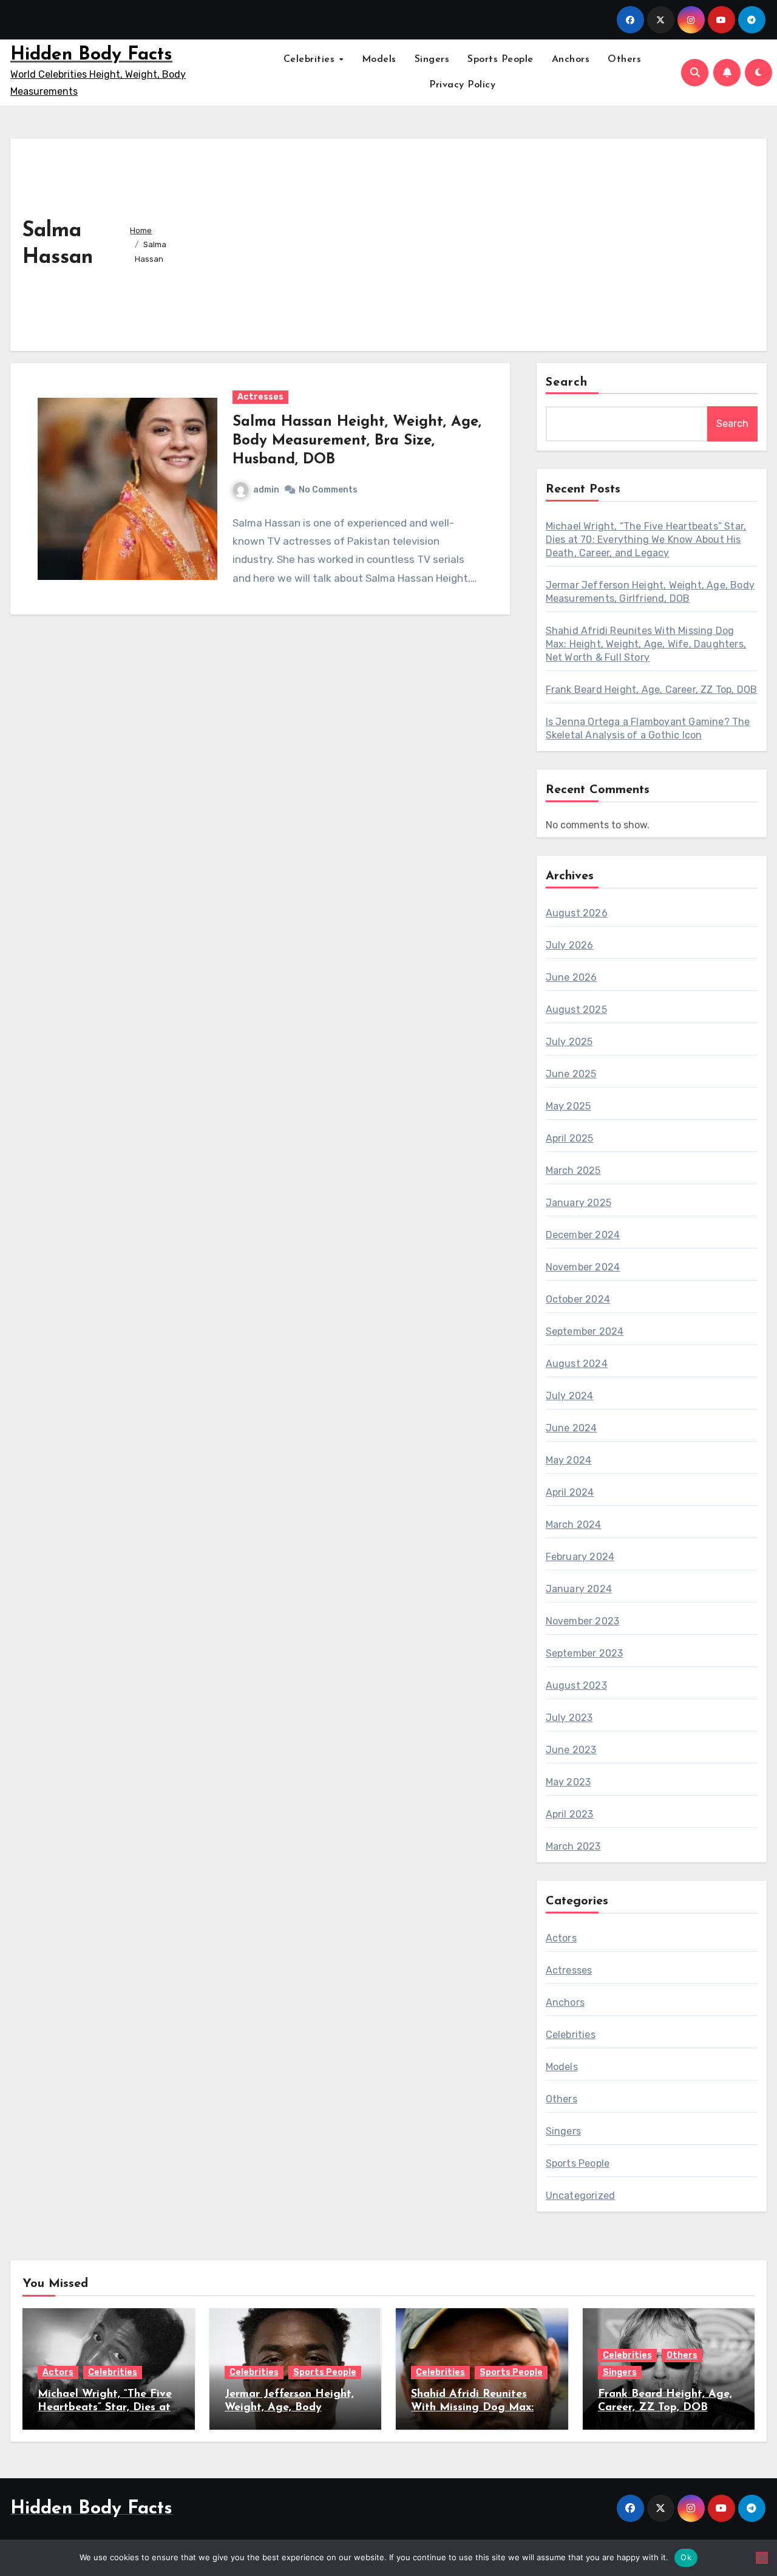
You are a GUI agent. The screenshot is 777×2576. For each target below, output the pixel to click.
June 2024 (572, 1428)
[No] (762, 2558)
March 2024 (574, 1525)
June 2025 (571, 1074)
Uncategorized (581, 2196)
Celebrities (311, 60)
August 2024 (577, 1364)
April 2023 (570, 1814)
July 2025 (569, 1042)
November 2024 (583, 1267)
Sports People (500, 60)
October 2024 (578, 1299)
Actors (561, 1938)
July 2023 (569, 1718)
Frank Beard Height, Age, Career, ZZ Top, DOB (652, 690)
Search (567, 383)
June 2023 (571, 1750)
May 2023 (568, 1782)
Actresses (260, 397)
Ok (686, 2557)
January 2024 (579, 1589)
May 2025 (568, 1106)
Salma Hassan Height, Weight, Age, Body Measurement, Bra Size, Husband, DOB (357, 441)
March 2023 (573, 1846)
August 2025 (576, 1010)
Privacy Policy (462, 85)
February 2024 (580, 1557)
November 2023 (583, 1621)
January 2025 (579, 1203)
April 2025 (570, 1138)
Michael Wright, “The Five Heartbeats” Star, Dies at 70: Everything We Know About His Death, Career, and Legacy (646, 540)
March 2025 (573, 1170)
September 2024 (585, 1331)
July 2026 (570, 945)
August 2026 (577, 913)
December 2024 (583, 1235)
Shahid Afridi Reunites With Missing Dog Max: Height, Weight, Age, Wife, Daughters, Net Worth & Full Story (646, 644)
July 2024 (570, 1396)
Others (624, 60)
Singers (432, 60)
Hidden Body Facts (91, 55)
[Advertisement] (477, 242)
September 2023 (585, 1653)
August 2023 (576, 1685)
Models (379, 60)
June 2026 (572, 977)
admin (266, 490)
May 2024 (569, 1460)
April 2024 (570, 1492)
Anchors (571, 60)
